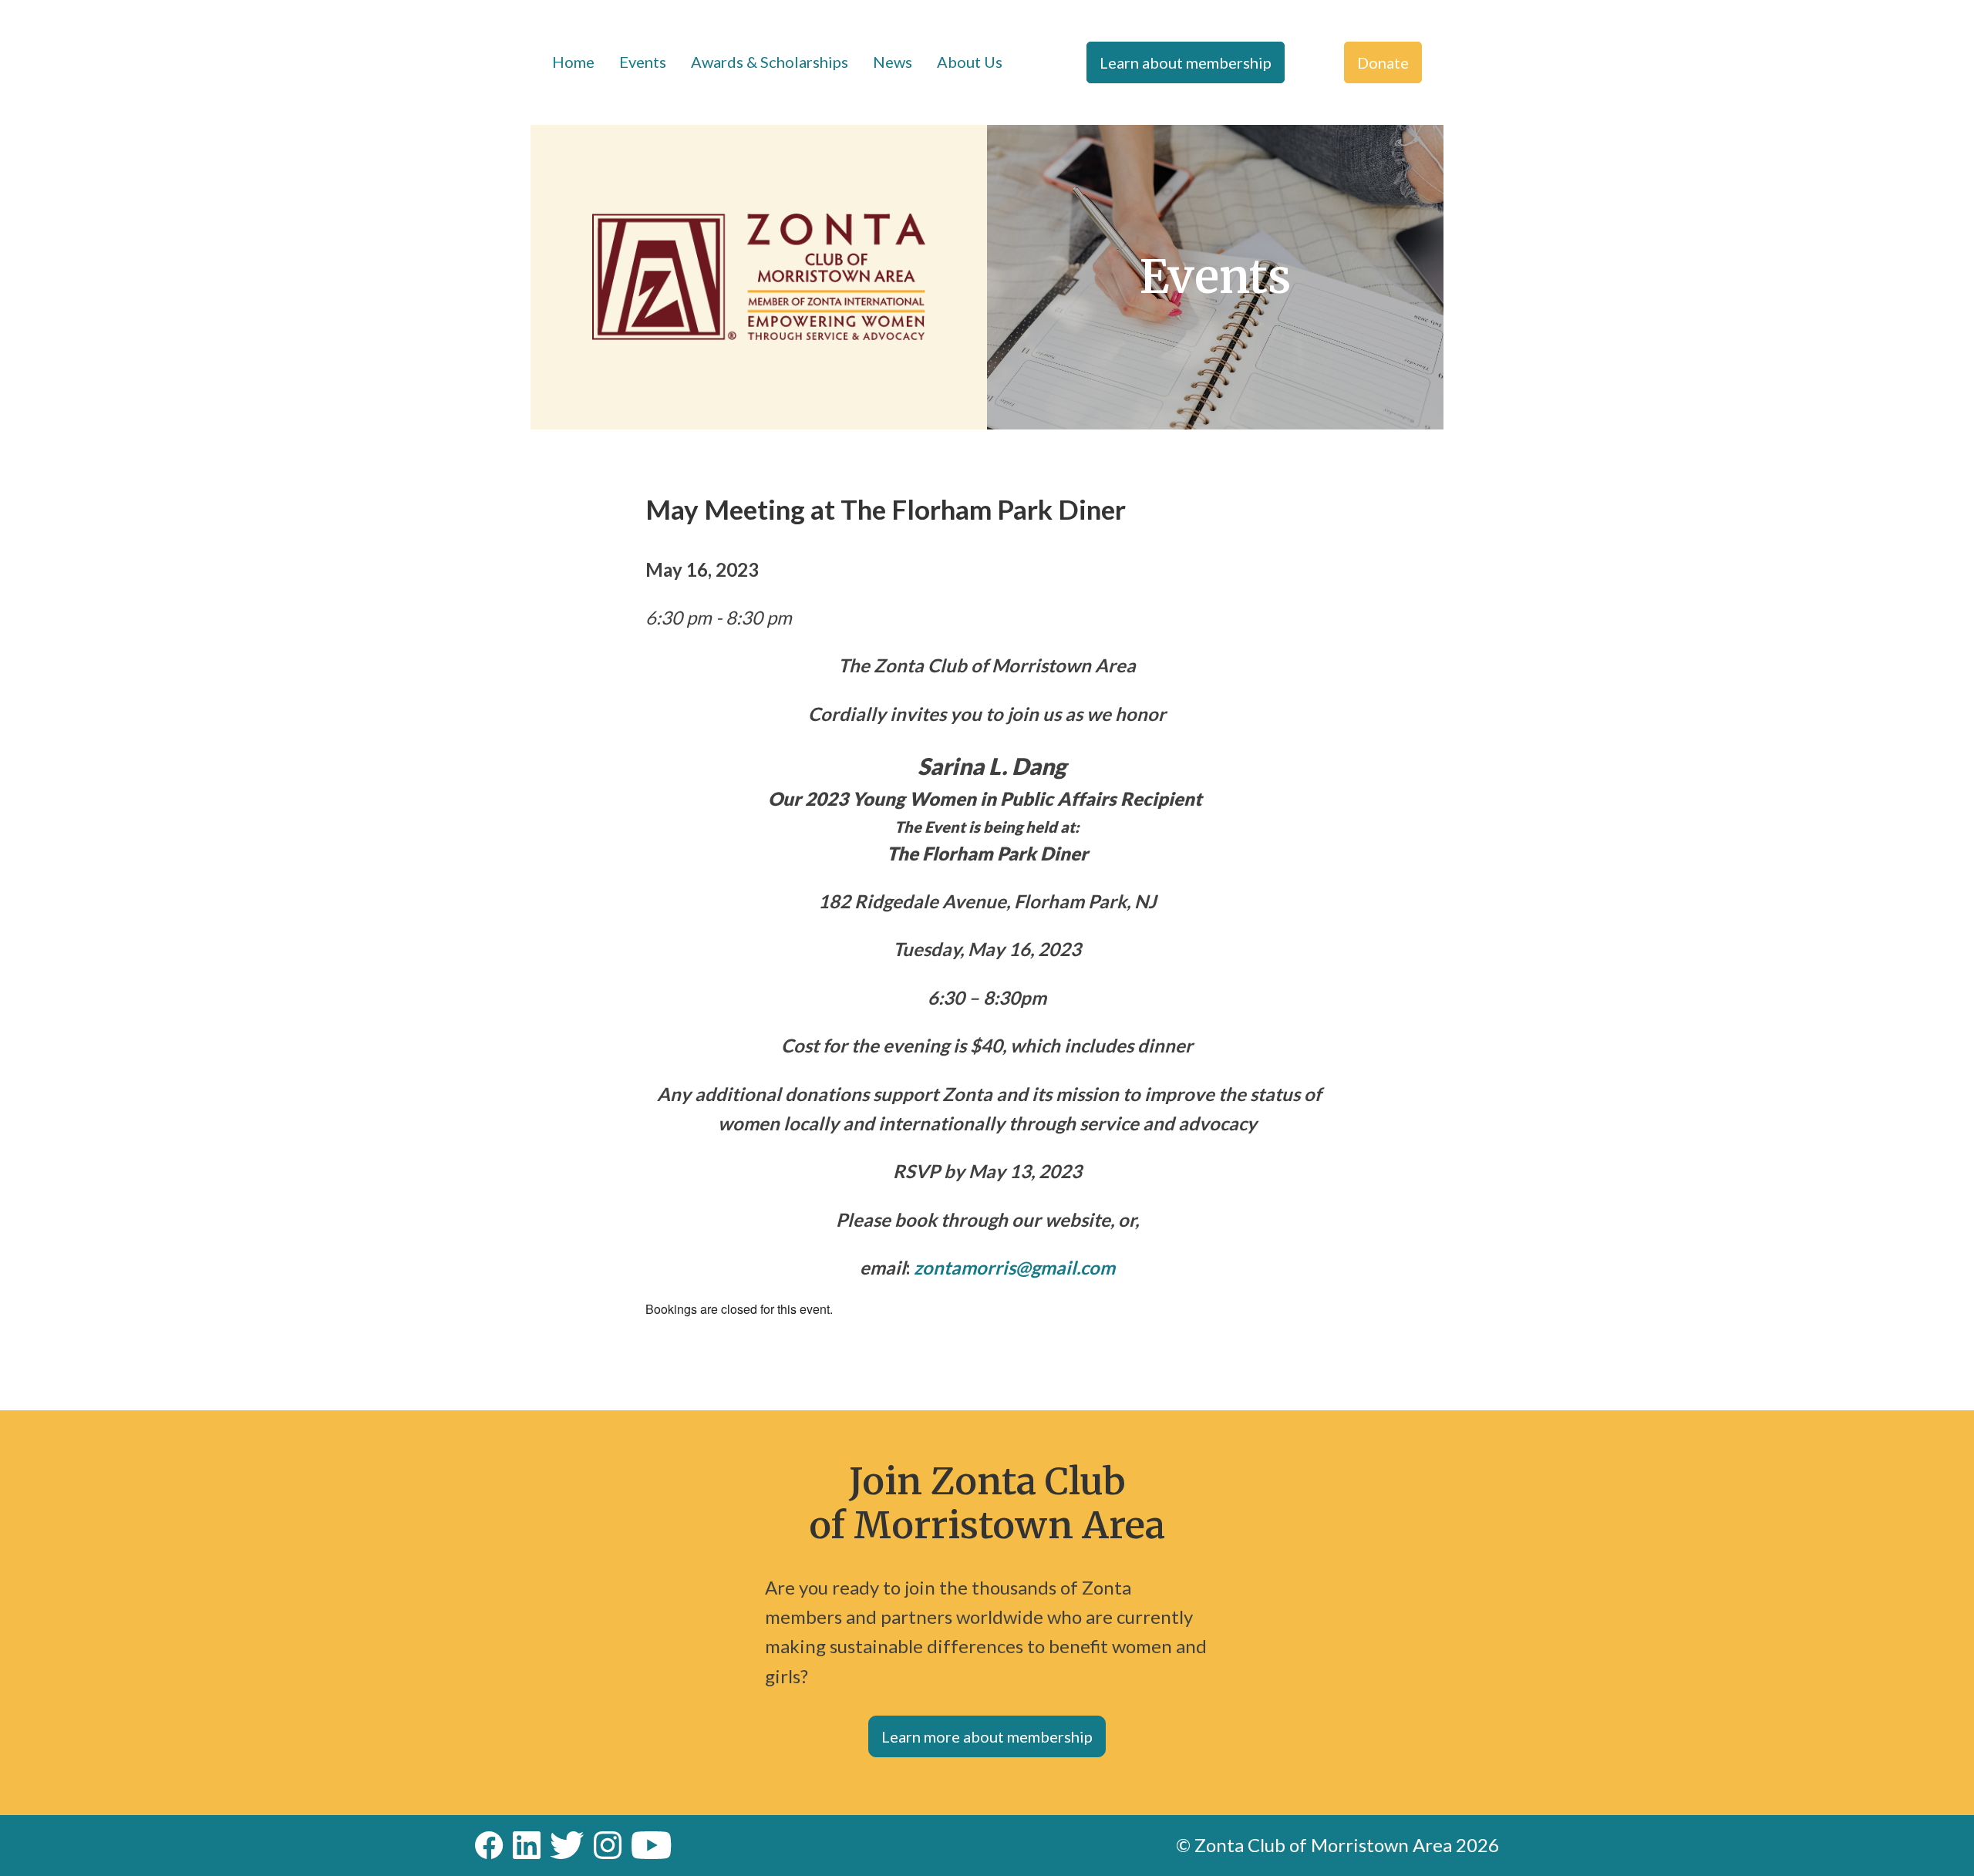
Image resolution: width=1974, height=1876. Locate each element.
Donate (1383, 62)
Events (643, 62)
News (893, 62)
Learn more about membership (987, 1736)
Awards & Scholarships (770, 62)
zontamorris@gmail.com (1014, 1267)
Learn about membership (1186, 62)
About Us (970, 62)
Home (573, 62)
